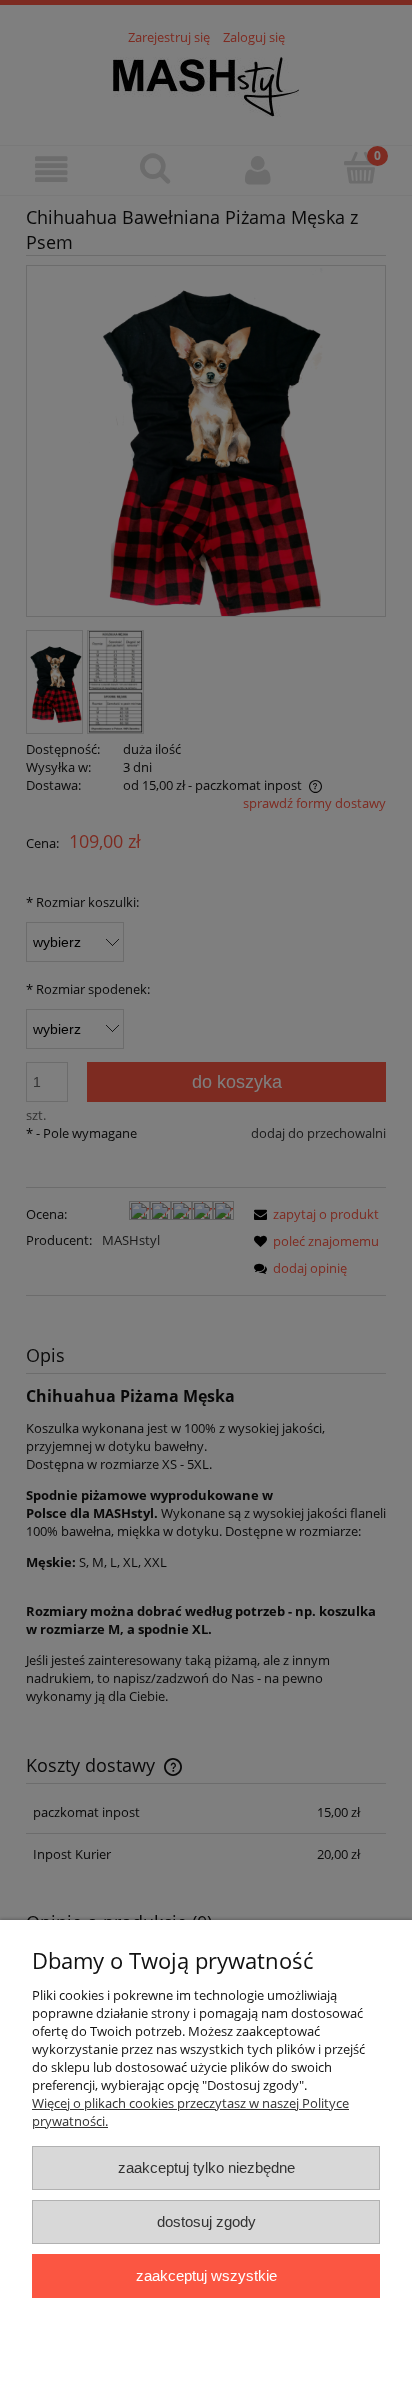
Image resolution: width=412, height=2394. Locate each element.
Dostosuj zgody (206, 2221)
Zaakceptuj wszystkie (206, 2275)
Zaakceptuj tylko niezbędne (206, 2167)
